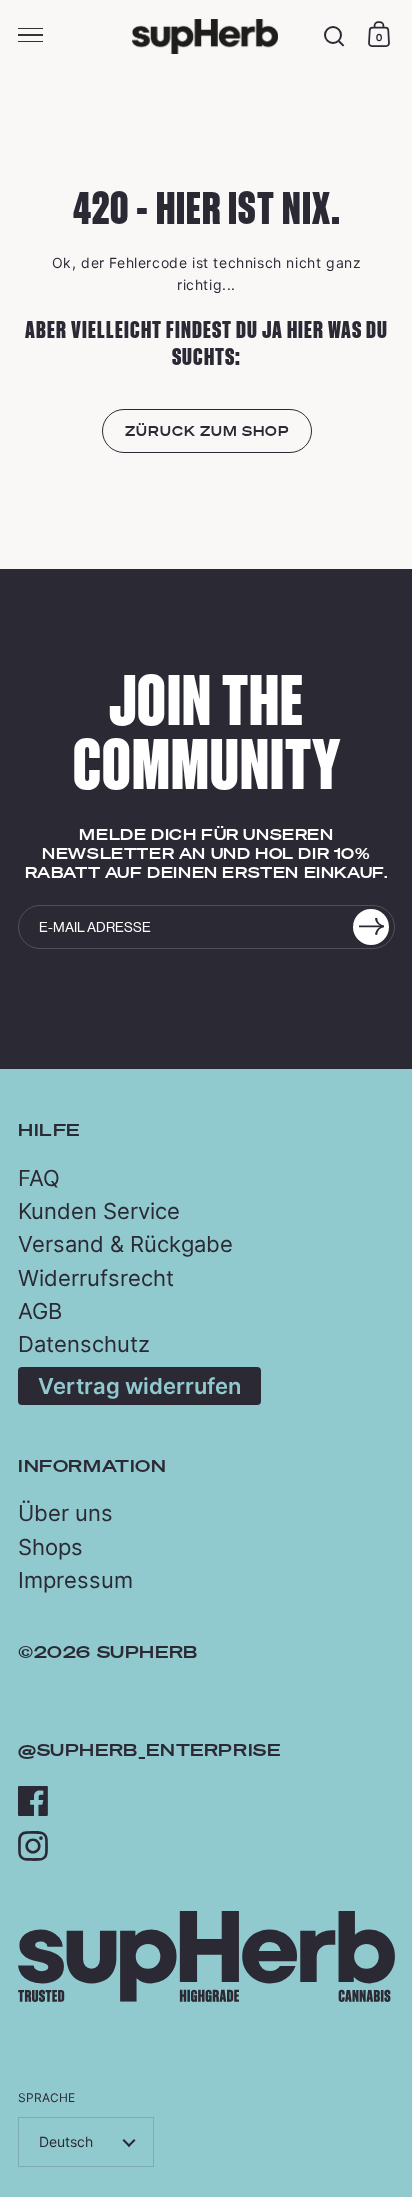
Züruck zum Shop (207, 431)
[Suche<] (334, 36)
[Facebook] (33, 1801)
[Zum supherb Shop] (206, 1996)
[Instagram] (33, 1846)
